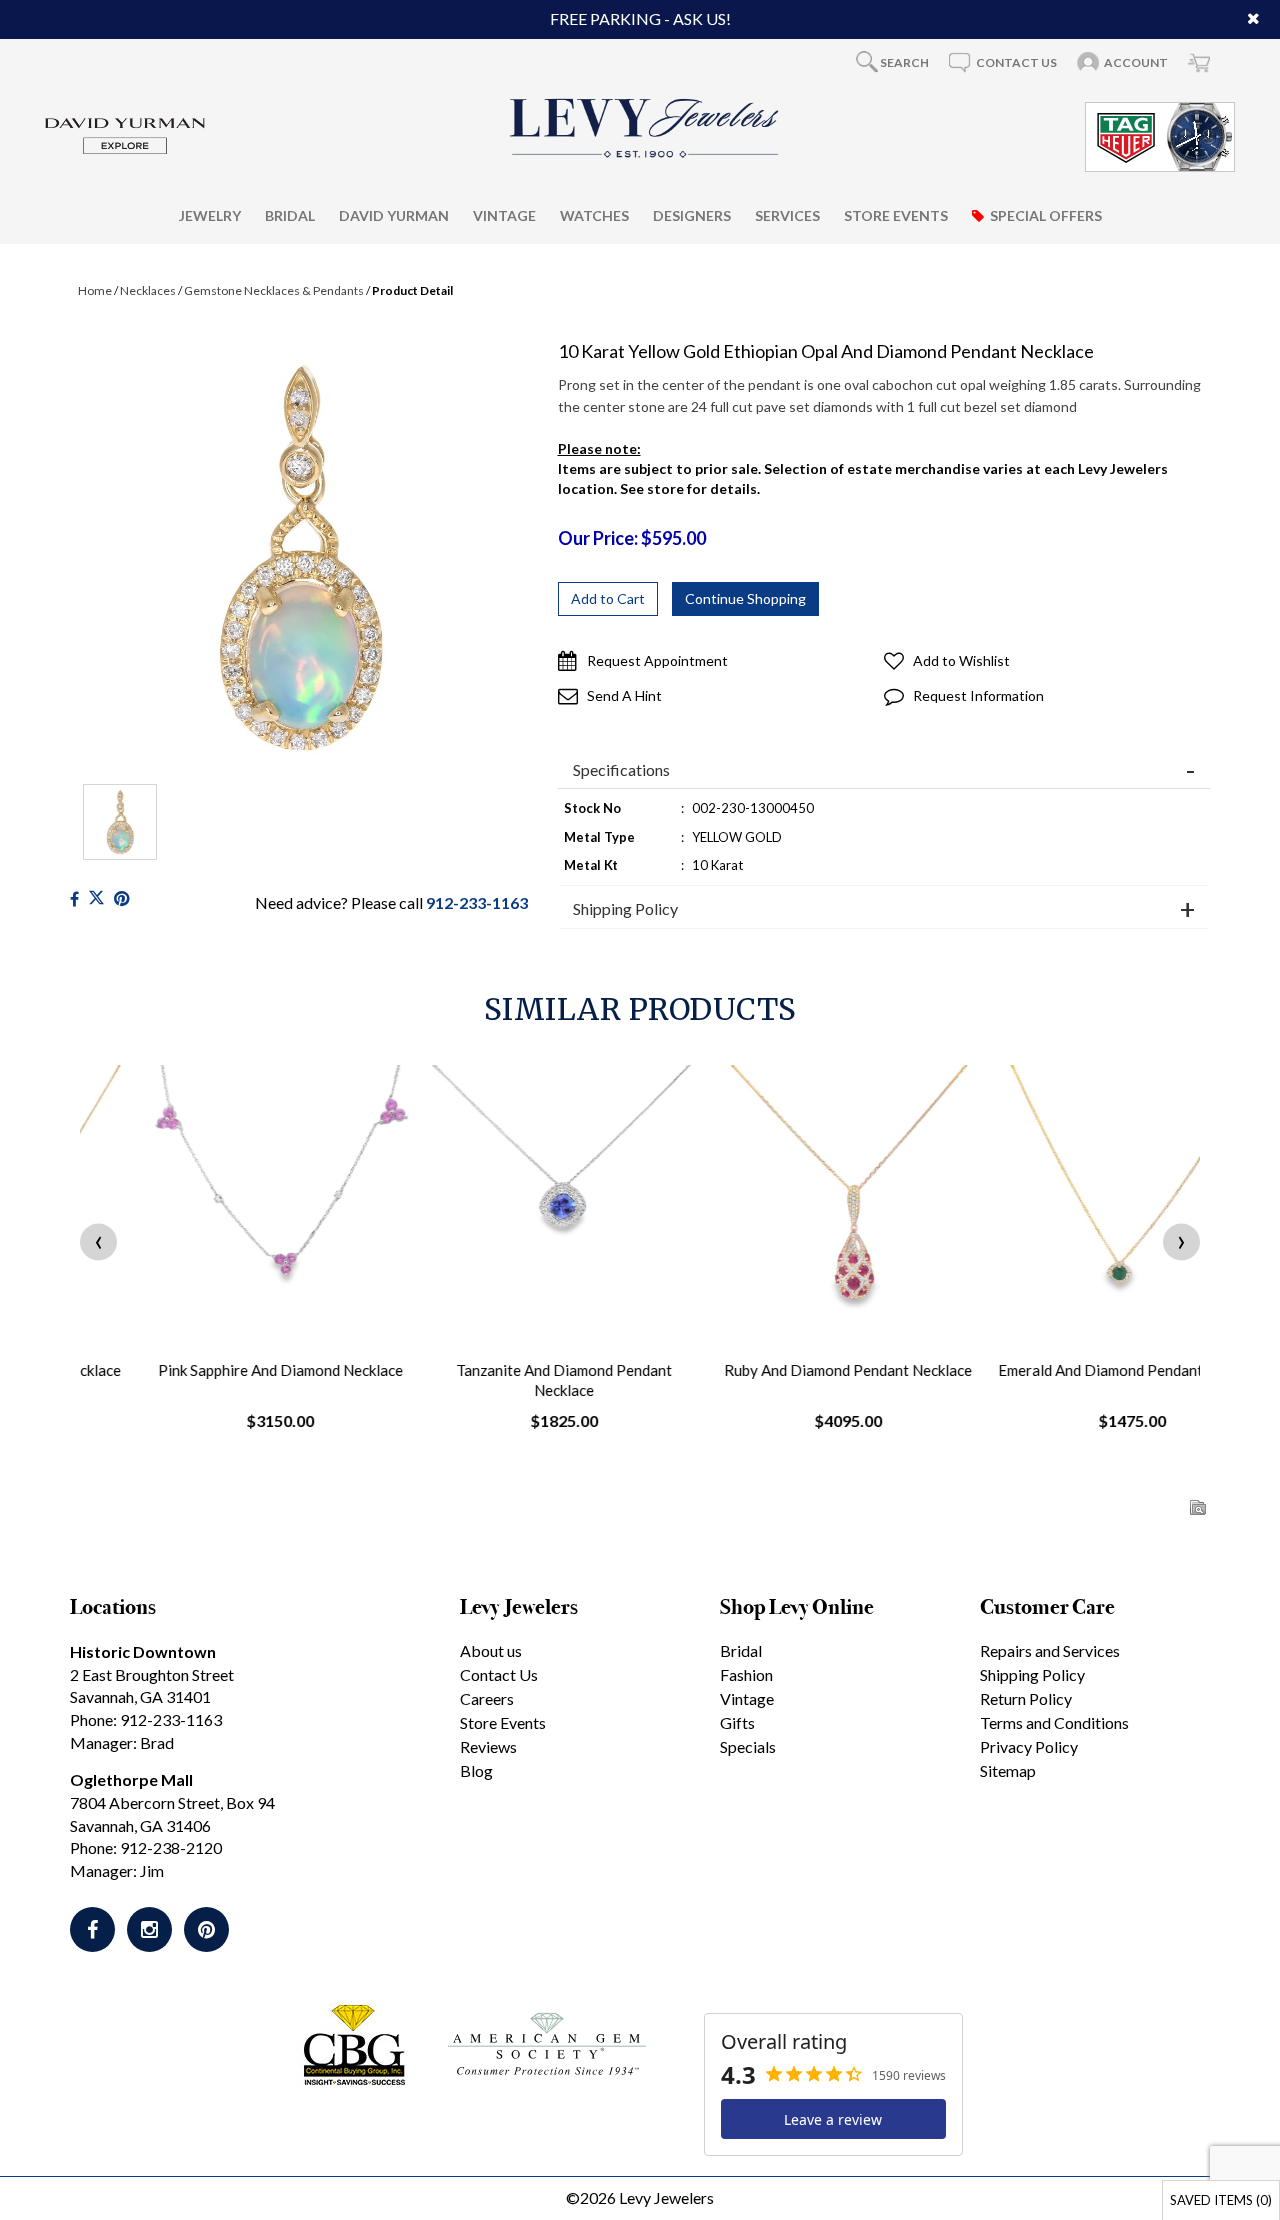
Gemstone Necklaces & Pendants (274, 290)
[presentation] (98, 1242)
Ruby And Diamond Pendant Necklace (782, 1370)
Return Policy (1026, 1698)
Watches (594, 215)
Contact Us (499, 1674)
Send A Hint (624, 695)
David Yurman (394, 215)
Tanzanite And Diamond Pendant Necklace (498, 1380)
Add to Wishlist (961, 660)
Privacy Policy (1029, 1746)
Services (787, 215)
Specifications (621, 770)
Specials (748, 1746)
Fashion (746, 1674)
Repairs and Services (1050, 1650)
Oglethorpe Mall (131, 1779)
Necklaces (148, 290)
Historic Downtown (143, 1651)
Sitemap (1008, 1770)
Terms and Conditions (1054, 1722)
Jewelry (210, 215)
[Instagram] (149, 1929)
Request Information (978, 695)
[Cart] (1199, 62)
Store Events (896, 215)
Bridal (290, 215)
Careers (487, 1698)
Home (95, 290)
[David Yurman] (125, 134)
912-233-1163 (477, 902)
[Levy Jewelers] (645, 128)
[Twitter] (96, 898)
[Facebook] (74, 898)
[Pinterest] (206, 1929)
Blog (476, 1770)
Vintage (504, 215)
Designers (692, 215)
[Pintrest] (121, 898)
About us (491, 1650)
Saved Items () (1221, 2200)
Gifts (737, 1722)
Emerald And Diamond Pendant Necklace (1066, 1370)
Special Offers (1046, 215)
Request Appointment (657, 660)
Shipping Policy (625, 909)
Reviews (488, 1746)
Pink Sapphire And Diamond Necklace (214, 1370)
